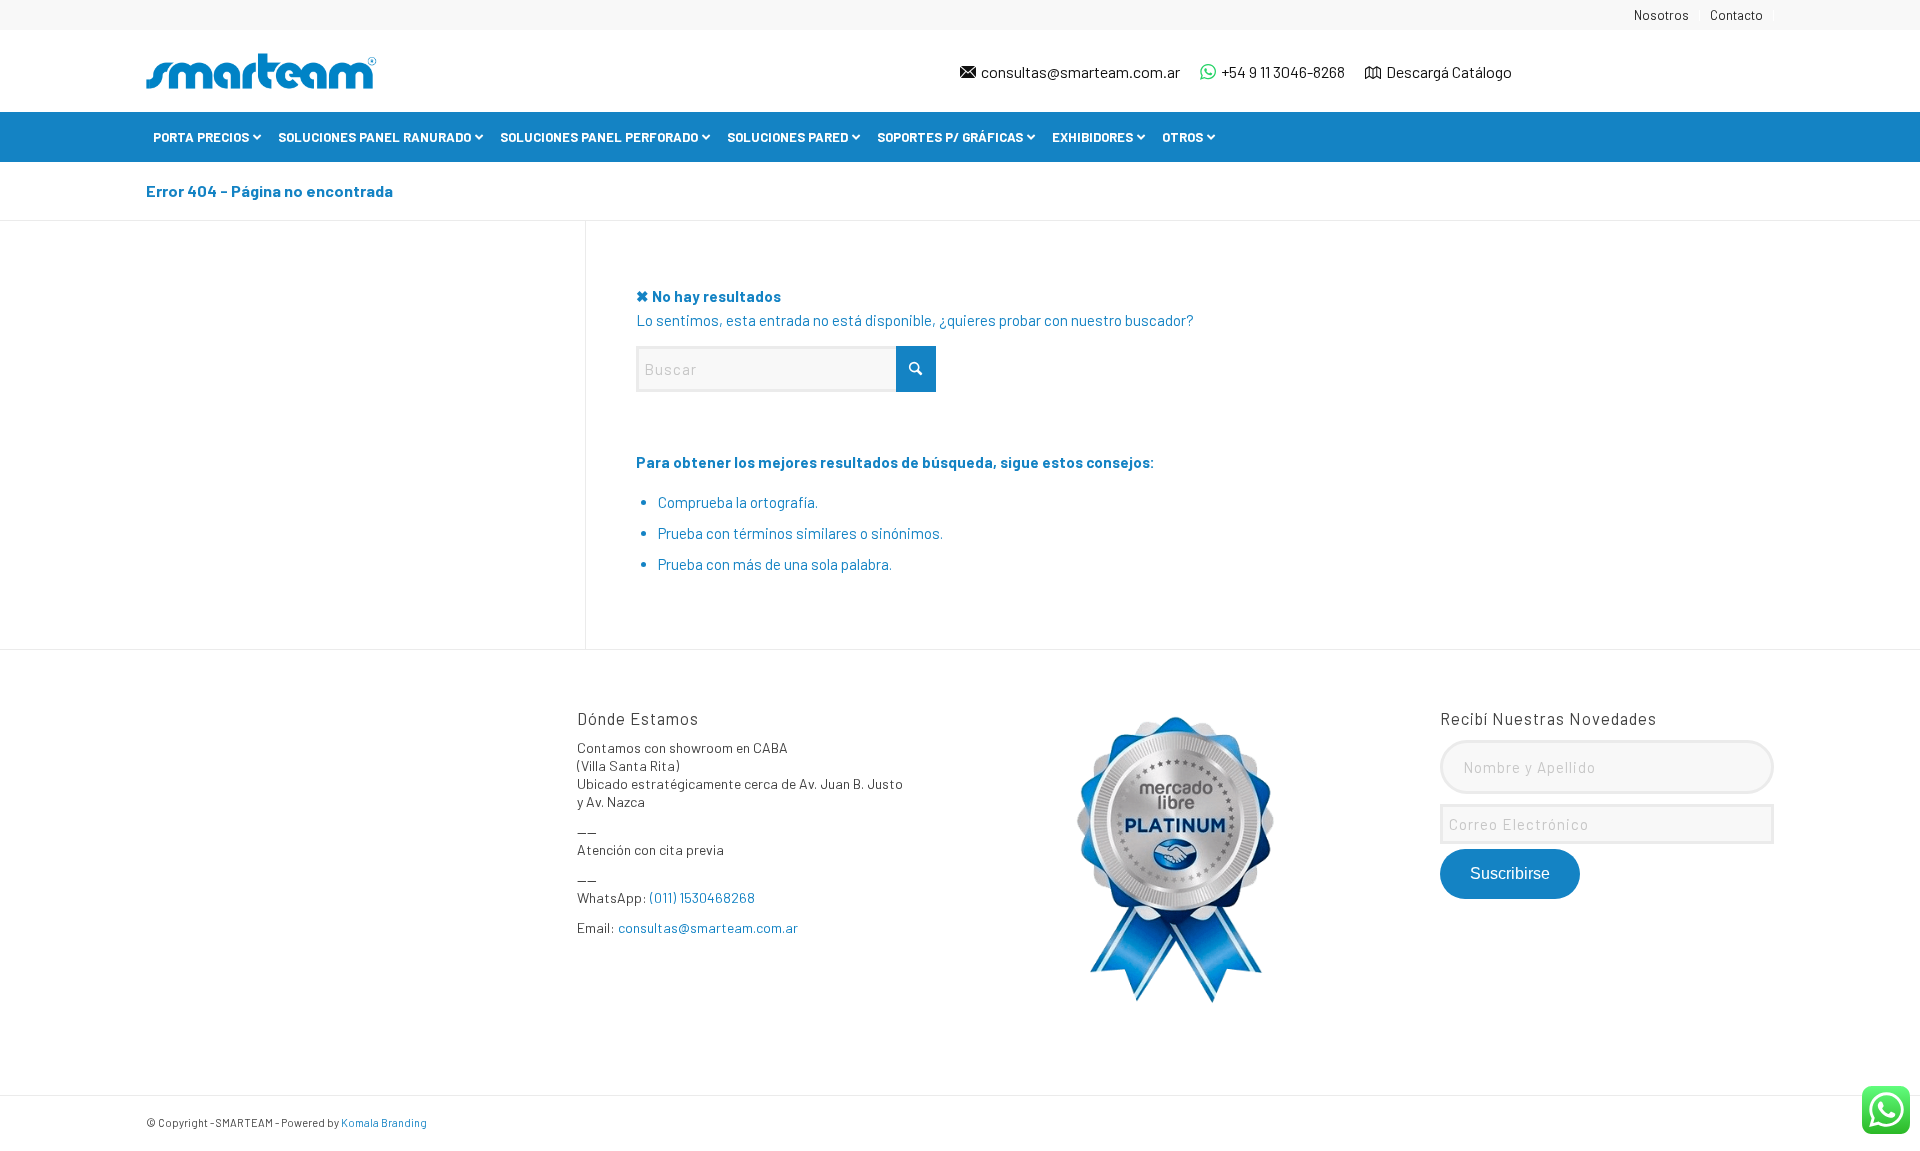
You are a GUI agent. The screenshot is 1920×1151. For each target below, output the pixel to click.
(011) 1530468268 (702, 897)
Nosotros (1661, 15)
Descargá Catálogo (1449, 71)
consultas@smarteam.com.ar (1080, 71)
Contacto (1736, 15)
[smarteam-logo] (261, 71)
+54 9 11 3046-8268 (1283, 71)
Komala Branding (384, 1122)
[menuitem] (1662, 15)
